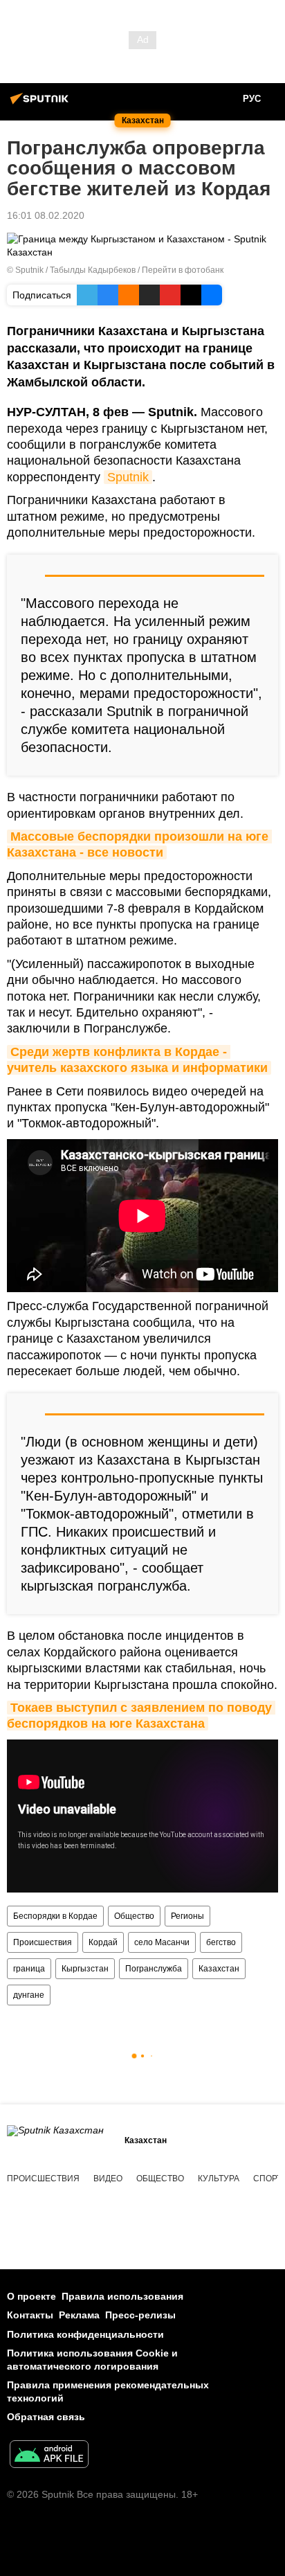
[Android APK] (49, 2456)
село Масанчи (162, 1942)
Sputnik (128, 477)
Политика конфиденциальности (85, 2334)
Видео (108, 2179)
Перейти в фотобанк (183, 270)
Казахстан (219, 1969)
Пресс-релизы (140, 2315)
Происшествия (43, 1942)
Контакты (30, 2315)
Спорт (267, 2179)
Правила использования (122, 2296)
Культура (219, 2179)
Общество (134, 1916)
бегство (221, 1942)
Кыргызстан (85, 1969)
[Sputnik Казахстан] (42, 104)
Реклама (79, 2315)
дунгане (29, 1995)
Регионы (187, 1916)
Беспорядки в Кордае (55, 1916)
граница (29, 1969)
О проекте (31, 2296)
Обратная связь (46, 2417)
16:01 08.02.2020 (46, 215)
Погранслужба (154, 1969)
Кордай (103, 1942)
